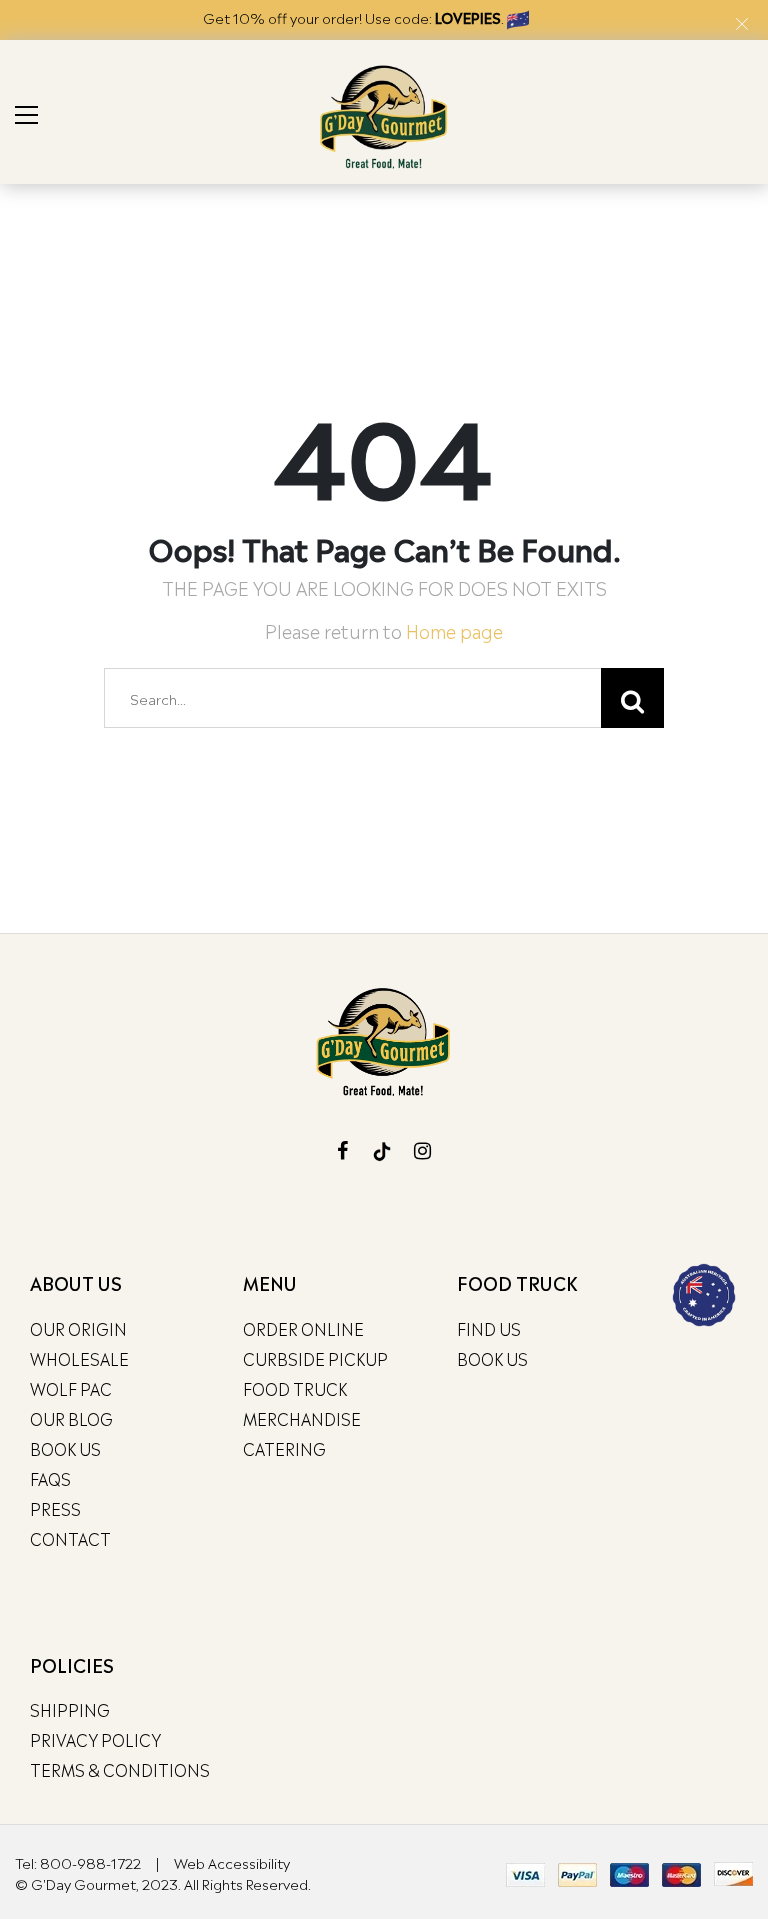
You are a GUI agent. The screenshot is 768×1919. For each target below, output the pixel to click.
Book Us (65, 1448)
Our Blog (71, 1418)
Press (55, 1508)
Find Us (489, 1328)
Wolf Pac (71, 1388)
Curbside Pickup (315, 1358)
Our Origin (78, 1328)
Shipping (70, 1709)
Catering (284, 1448)
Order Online (303, 1328)
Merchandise (302, 1418)
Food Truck (295, 1388)
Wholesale (79, 1358)
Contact (70, 1538)
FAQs (50, 1478)
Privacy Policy (95, 1739)
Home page (454, 629)
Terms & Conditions (120, 1769)
